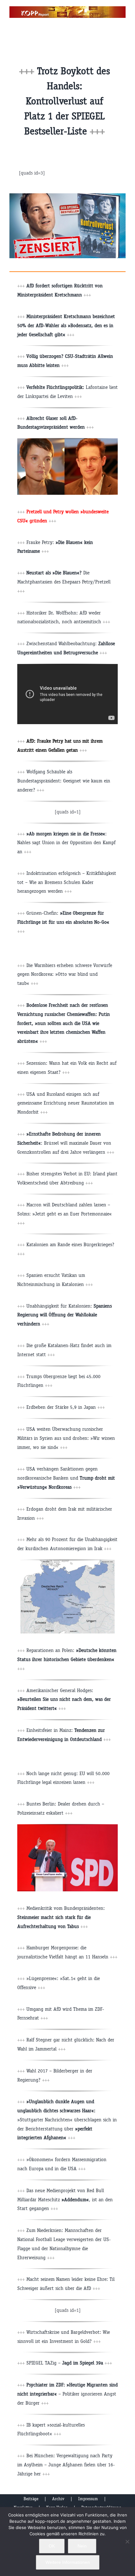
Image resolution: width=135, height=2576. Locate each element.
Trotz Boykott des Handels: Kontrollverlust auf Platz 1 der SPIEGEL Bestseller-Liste (67, 101)
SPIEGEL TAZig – (69, 2363)
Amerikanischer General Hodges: (64, 1699)
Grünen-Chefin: (63, 922)
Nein (82, 2546)
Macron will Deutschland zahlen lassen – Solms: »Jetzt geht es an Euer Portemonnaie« (65, 1214)
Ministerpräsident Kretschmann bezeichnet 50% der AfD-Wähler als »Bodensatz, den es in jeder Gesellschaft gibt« (66, 325)
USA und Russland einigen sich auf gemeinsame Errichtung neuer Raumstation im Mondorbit (66, 1103)
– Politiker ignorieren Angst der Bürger (67, 2394)
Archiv (58, 2499)
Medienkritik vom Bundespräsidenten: (61, 1917)
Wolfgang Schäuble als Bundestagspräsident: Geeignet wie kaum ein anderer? (64, 781)
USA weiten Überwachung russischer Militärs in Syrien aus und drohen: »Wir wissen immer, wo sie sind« (66, 1438)
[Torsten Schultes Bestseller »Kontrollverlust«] (67, 196)
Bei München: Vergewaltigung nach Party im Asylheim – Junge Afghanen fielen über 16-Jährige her (66, 2465)
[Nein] (127, 2542)
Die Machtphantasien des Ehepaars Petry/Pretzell (64, 582)
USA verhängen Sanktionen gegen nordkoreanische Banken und (66, 1478)
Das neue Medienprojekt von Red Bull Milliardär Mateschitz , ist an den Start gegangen (65, 2200)
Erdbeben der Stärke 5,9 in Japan (66, 1407)
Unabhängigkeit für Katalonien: (65, 1315)
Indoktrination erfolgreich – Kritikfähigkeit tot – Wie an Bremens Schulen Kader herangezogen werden (67, 882)
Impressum (88, 2499)
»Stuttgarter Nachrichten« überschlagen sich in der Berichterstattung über (67, 2119)
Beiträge (31, 2499)
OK (52, 2546)
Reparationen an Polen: (67, 1659)
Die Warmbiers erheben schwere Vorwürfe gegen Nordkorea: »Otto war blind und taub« (65, 974)
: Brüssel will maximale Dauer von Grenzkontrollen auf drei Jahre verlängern (66, 1143)
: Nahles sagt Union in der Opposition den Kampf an (66, 843)
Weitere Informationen (68, 2562)
